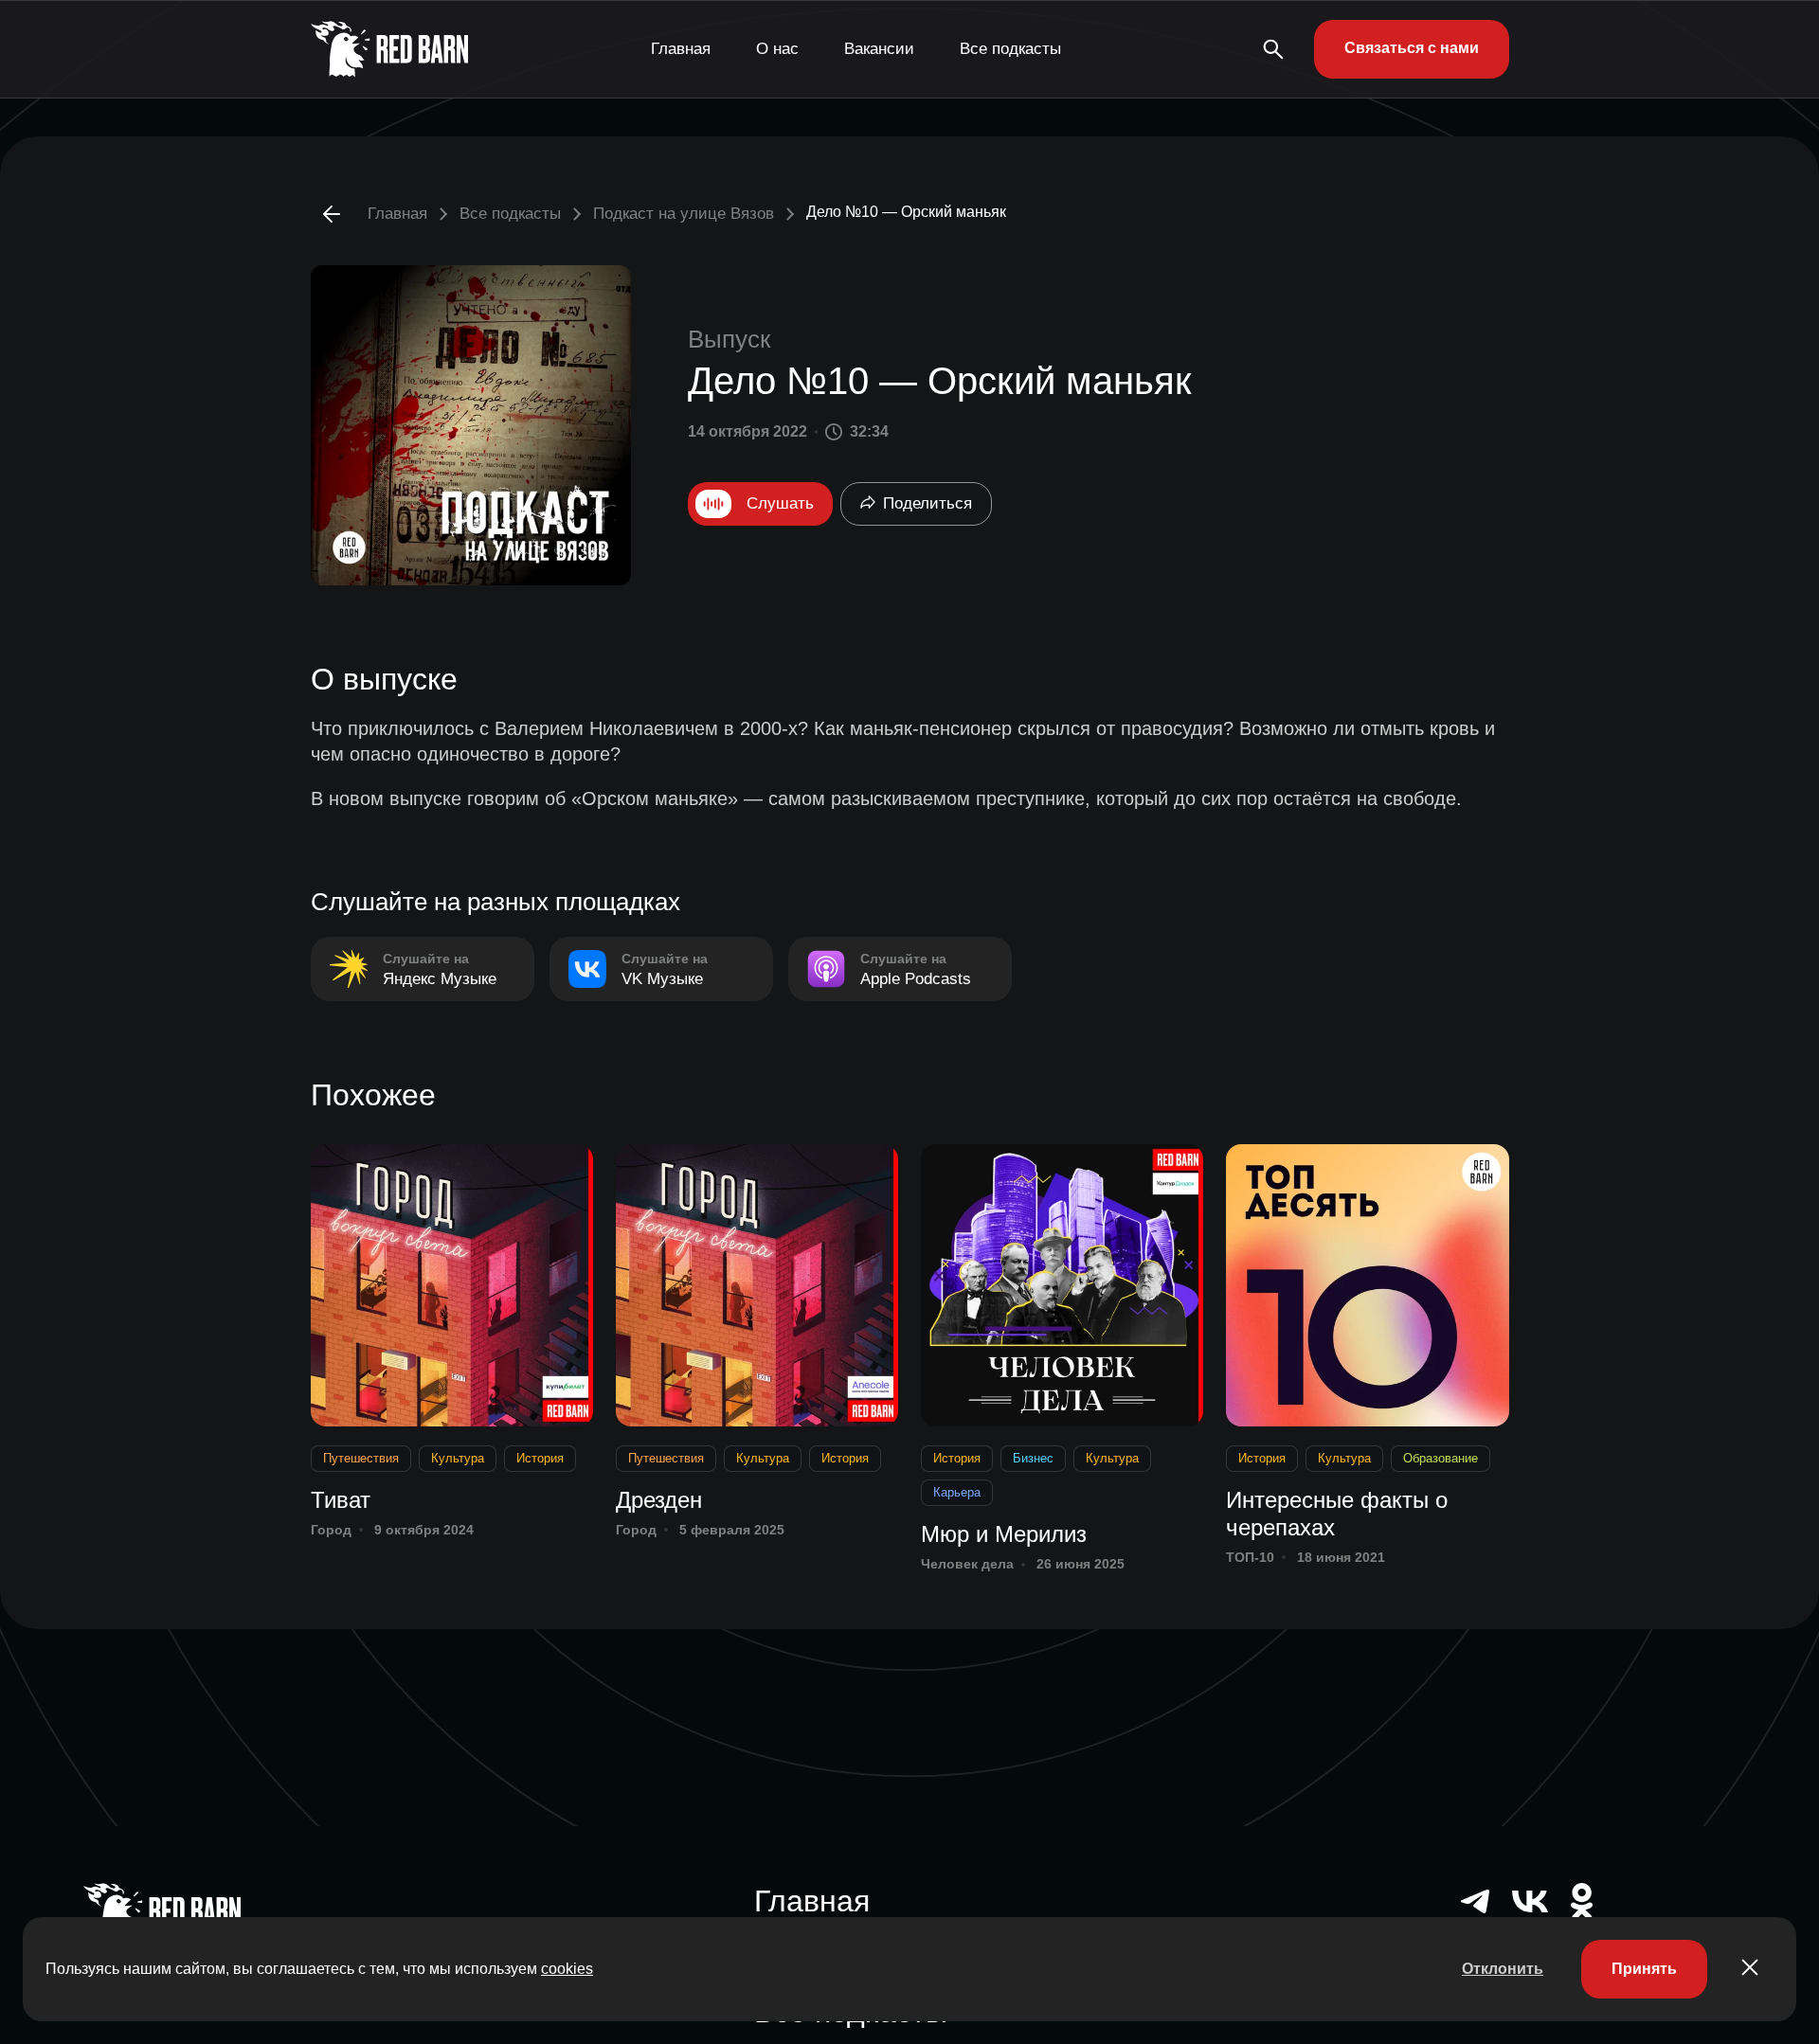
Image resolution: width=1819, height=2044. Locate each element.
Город (331, 1530)
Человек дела (967, 1564)
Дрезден (659, 1500)
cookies (567, 1969)
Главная (681, 49)
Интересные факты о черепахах (1337, 1514)
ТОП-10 (1250, 1557)
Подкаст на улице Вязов (684, 214)
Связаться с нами (1412, 48)
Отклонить (1503, 1969)
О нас (777, 49)
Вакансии (879, 49)
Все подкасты (1010, 49)
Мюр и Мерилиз (1004, 1534)
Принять (1644, 1969)
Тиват (341, 1500)
